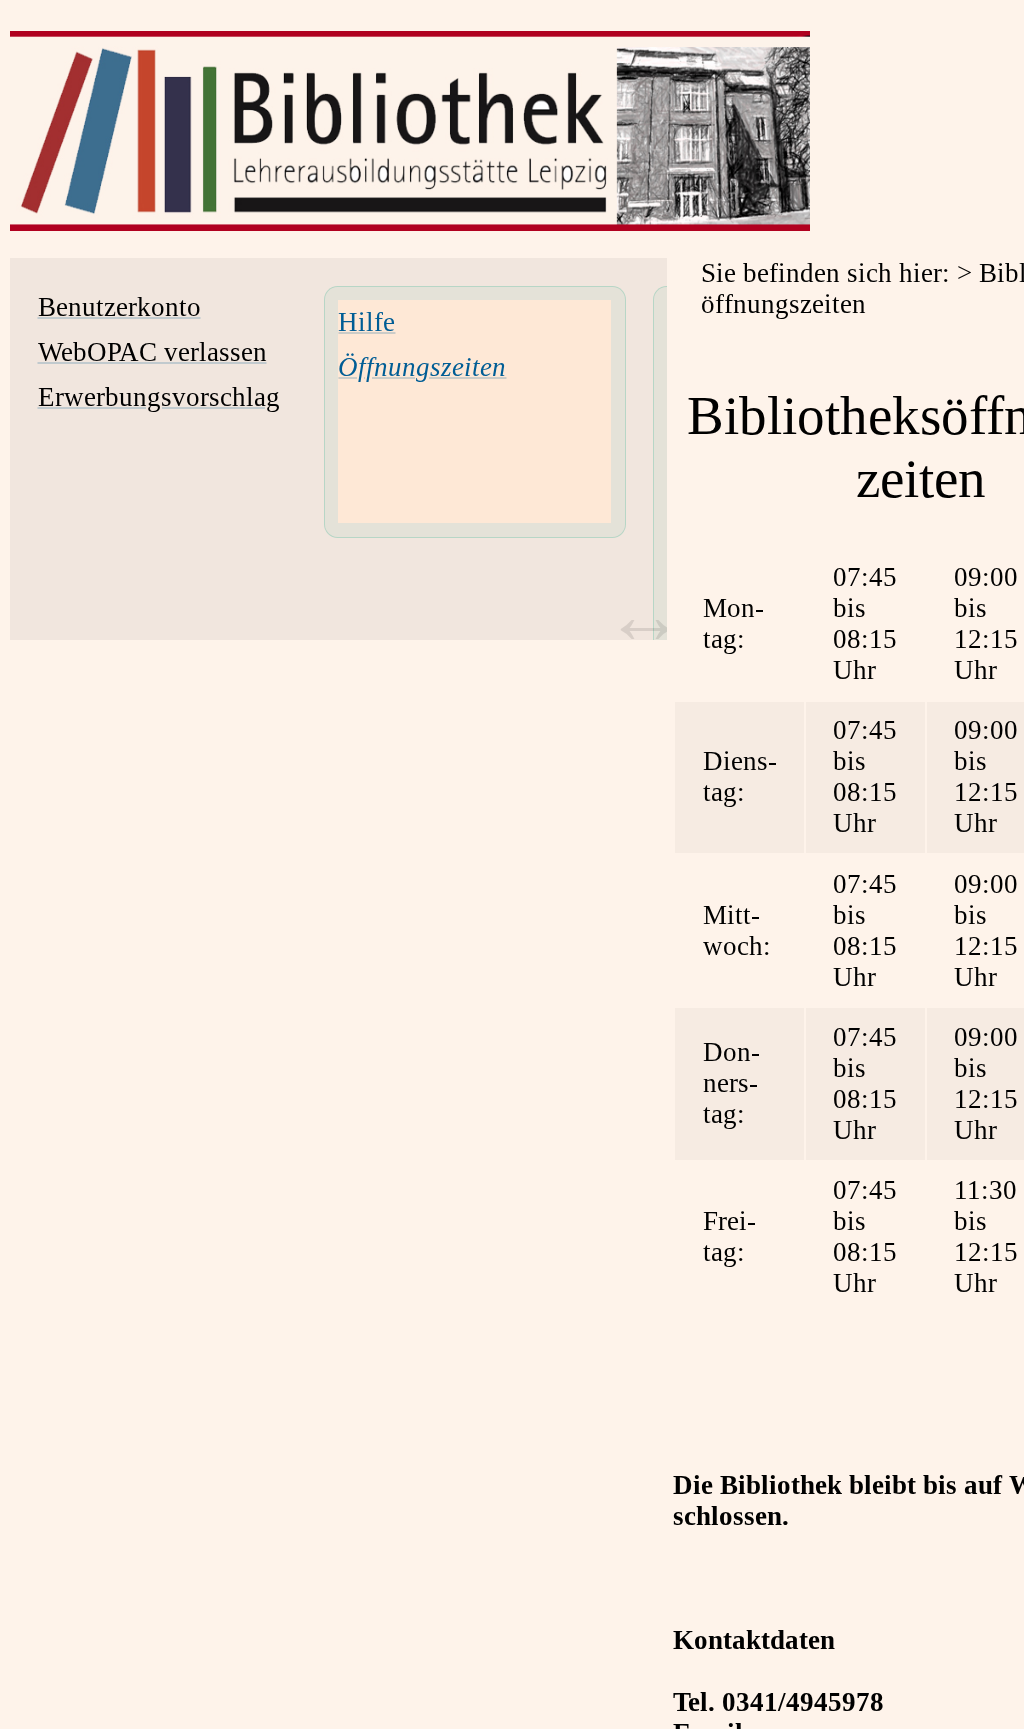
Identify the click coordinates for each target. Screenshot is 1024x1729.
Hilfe (366, 322)
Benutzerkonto (119, 307)
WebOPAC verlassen (152, 352)
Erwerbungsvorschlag (159, 397)
